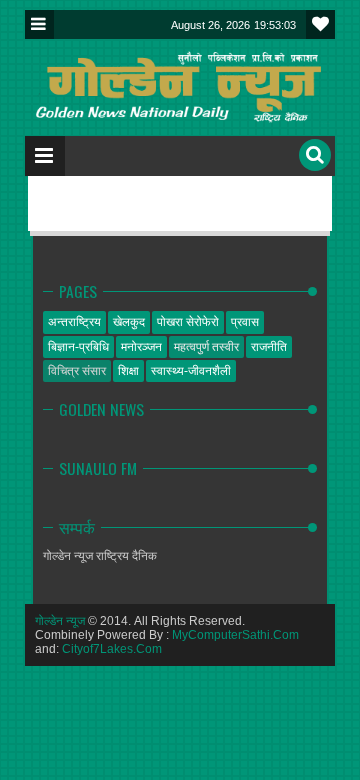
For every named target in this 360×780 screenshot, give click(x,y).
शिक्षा (128, 371)
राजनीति (269, 347)
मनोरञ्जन (141, 347)
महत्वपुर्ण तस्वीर (206, 347)
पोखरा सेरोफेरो (188, 322)
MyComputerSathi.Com (235, 635)
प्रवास (245, 322)
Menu (39, 24)
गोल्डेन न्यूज (60, 621)
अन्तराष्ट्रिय (74, 322)
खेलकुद (129, 322)
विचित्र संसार (77, 371)
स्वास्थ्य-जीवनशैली (191, 371)
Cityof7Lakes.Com (112, 649)
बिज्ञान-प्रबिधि (78, 347)
